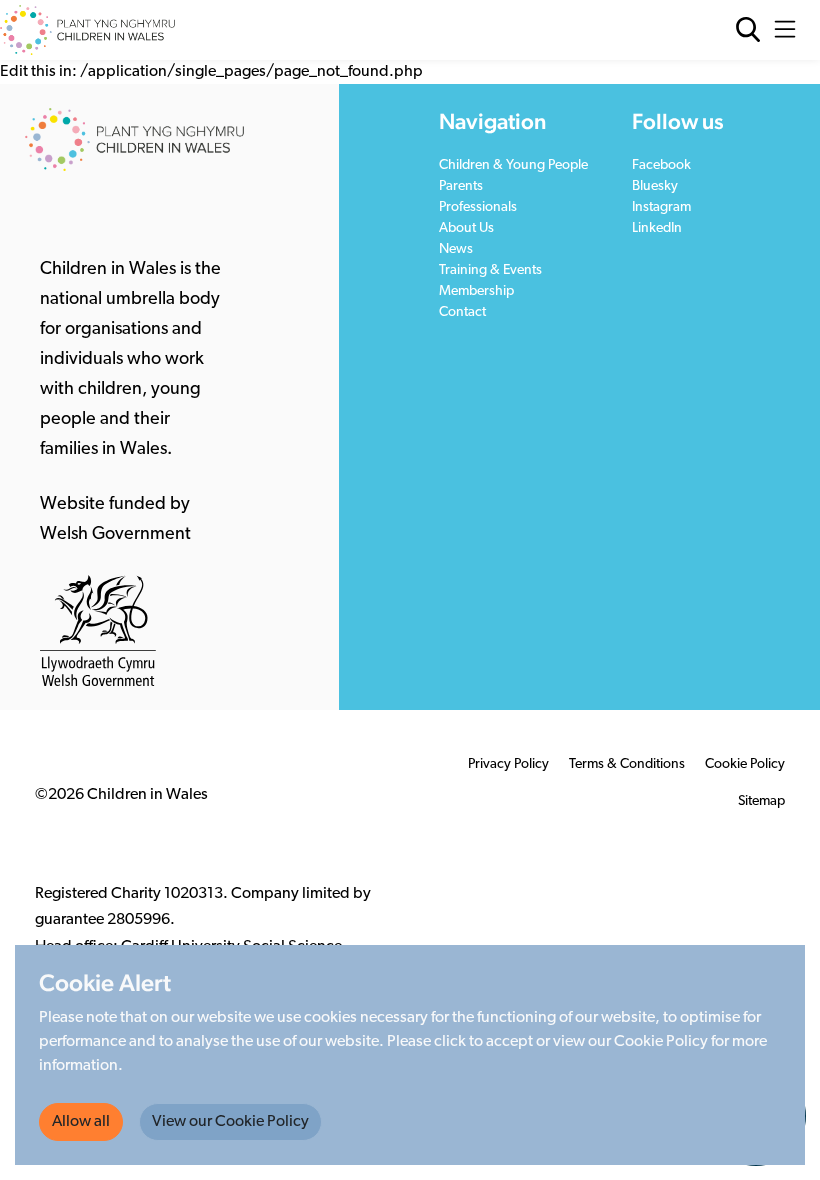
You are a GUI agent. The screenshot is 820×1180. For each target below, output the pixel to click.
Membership (476, 291)
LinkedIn (657, 228)
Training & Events (490, 270)
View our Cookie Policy (230, 1122)
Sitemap (761, 801)
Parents (461, 186)
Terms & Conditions (627, 764)
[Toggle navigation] (790, 30)
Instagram (661, 207)
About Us (466, 228)
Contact (462, 312)
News (456, 249)
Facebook (661, 165)
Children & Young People (513, 165)
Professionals (478, 207)
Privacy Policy (508, 764)
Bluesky (655, 186)
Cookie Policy (745, 764)
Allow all (81, 1122)
